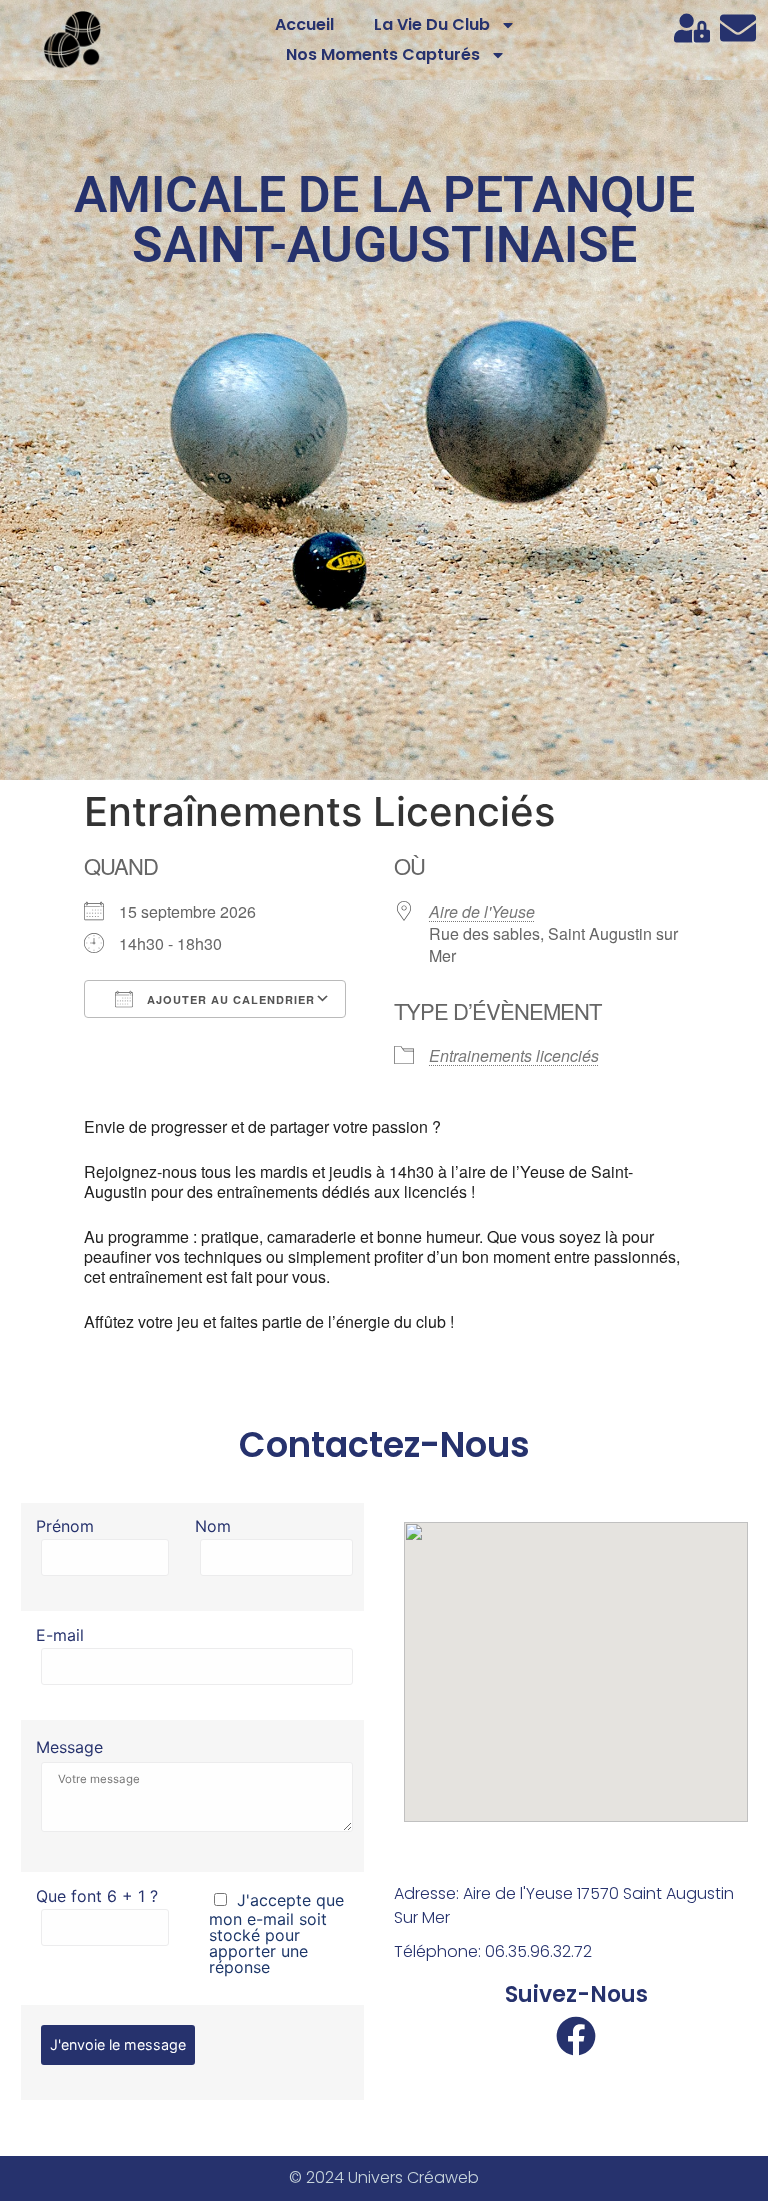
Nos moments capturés (383, 54)
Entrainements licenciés (514, 1055)
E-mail (60, 1636)
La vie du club (432, 24)
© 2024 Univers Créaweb (384, 2177)
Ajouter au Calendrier (229, 999)
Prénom (65, 1527)
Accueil (304, 24)
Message (69, 1747)
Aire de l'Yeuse (482, 911)
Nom (213, 1527)
